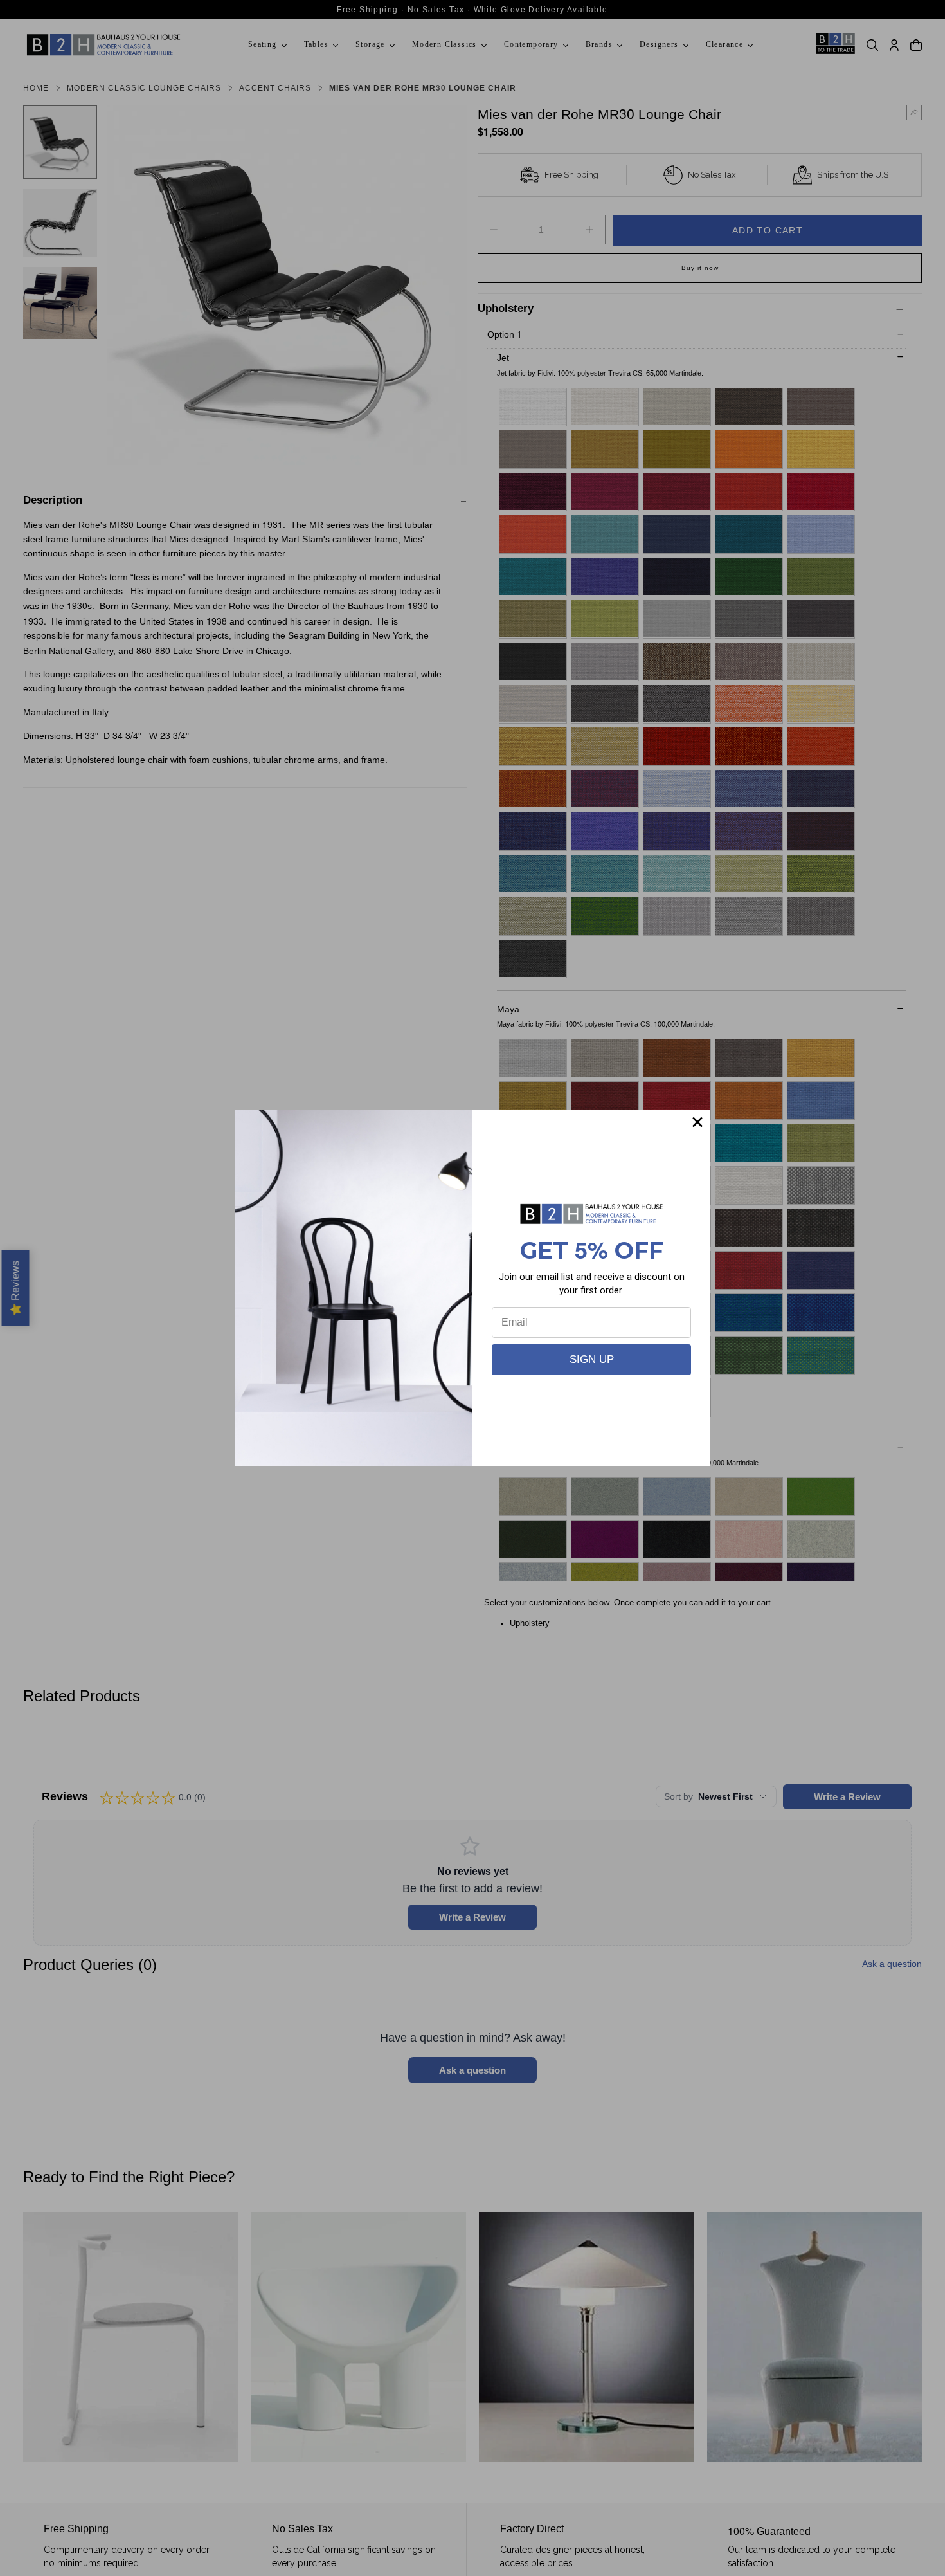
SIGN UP (592, 1359)
